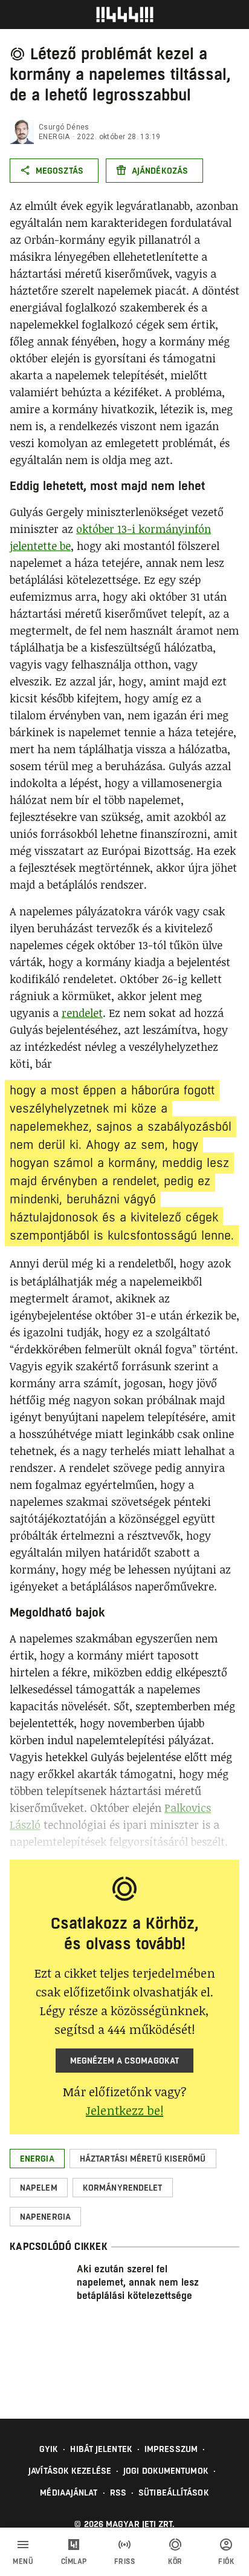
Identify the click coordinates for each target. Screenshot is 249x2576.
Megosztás (60, 171)
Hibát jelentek (101, 2449)
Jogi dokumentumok (166, 2471)
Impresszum (171, 2449)
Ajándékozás (160, 171)
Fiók (226, 2561)
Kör (175, 2561)
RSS (118, 2493)
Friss (125, 2561)
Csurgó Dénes (64, 127)
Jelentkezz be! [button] (124, 2110)
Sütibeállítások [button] (174, 2493)
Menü (23, 2561)
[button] (37, 2159)
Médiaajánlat (69, 2493)
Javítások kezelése (70, 2471)
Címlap (74, 2561)
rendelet (82, 1013)
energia (54, 137)
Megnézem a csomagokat (124, 2061)
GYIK (49, 2449)
